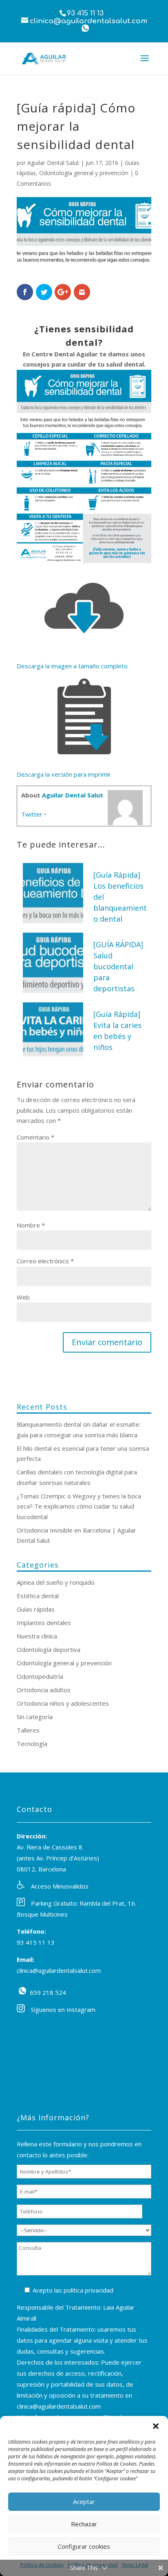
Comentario (35, 1137)
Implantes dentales (44, 1623)
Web (23, 1297)
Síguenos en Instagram (63, 2009)
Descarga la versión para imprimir (64, 774)
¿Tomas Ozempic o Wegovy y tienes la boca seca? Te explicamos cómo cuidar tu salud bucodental (79, 1506)
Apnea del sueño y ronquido (56, 1582)
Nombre (31, 1225)
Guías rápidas (36, 1609)
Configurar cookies (84, 2546)
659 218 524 (22, 1991)
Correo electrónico (45, 1261)
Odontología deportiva (49, 1649)
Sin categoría (35, 1717)
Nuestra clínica (37, 1636)
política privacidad (88, 2290)
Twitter (32, 814)
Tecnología (32, 1744)
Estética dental (38, 1596)
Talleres (28, 1730)
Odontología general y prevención (84, 173)
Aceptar (84, 2501)
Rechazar (84, 2524)
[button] (156, 2426)
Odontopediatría (40, 1676)
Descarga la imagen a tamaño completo (72, 666)
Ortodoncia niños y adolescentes (63, 1703)
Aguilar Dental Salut (53, 163)
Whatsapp (85, 28)
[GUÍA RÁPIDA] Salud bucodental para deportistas (118, 966)
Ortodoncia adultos (44, 1690)
